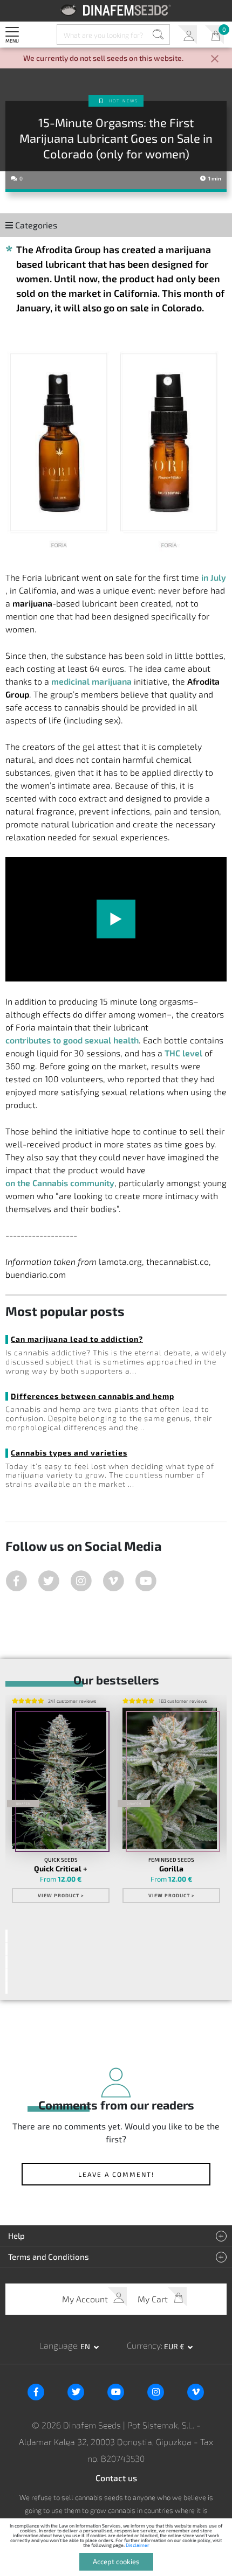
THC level (183, 1053)
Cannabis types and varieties (69, 1453)
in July (214, 577)
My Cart (214, 35)
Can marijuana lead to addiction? (77, 1339)
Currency (144, 2345)
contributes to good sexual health (72, 1040)
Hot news (124, 101)
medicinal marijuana (91, 681)
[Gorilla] (170, 1778)
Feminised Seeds (171, 1860)
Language (58, 2345)
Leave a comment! (116, 2174)
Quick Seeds (61, 1860)
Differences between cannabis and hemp (93, 1396)
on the (60, 1183)
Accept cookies (116, 2561)
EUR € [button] (175, 2346)
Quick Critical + (61, 1869)
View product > (61, 1895)
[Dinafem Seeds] (116, 10)
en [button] (86, 2346)
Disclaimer (138, 2545)
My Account (187, 35)
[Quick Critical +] (59, 1778)
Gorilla (171, 1869)
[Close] (215, 60)
